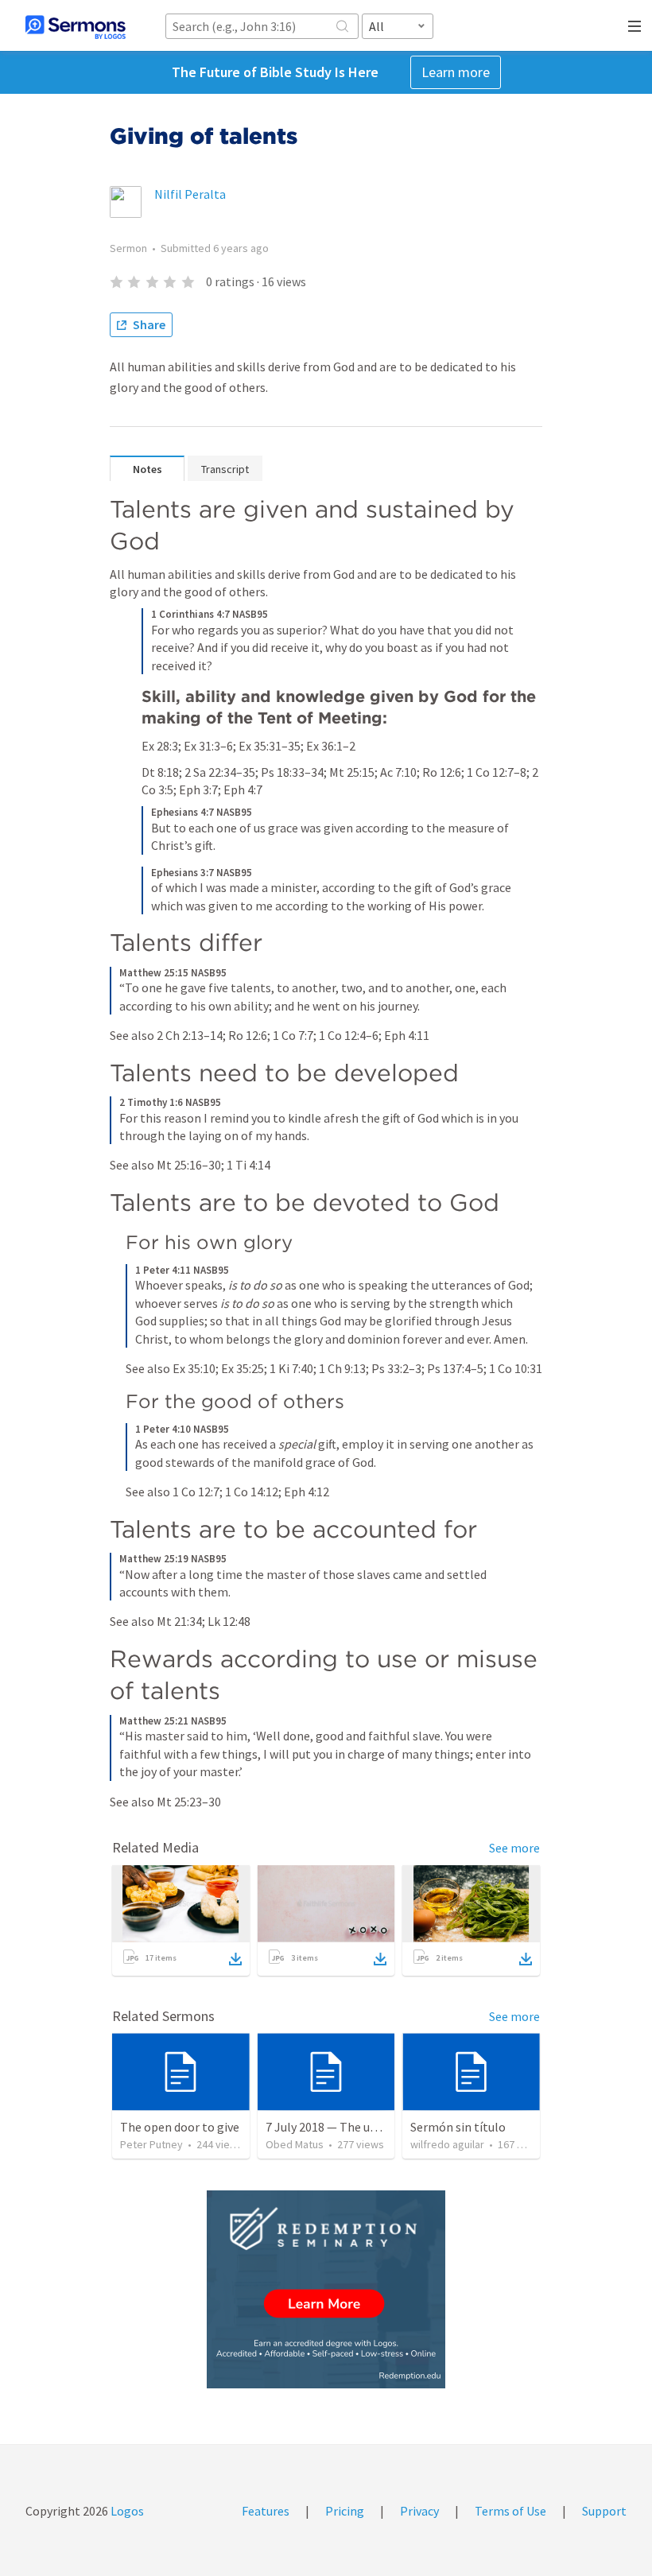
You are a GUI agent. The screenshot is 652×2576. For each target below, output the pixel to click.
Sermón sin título (458, 2127)
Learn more (456, 72)
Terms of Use (510, 2511)
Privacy (419, 2511)
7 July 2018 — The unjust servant (353, 2127)
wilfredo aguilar (447, 2144)
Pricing (345, 2511)
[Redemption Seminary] (326, 2289)
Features (266, 2511)
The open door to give (180, 2127)
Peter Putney (151, 2144)
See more (514, 1848)
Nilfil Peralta (190, 194)
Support (604, 2511)
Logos (126, 2511)
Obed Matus (295, 2144)
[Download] (235, 1959)
